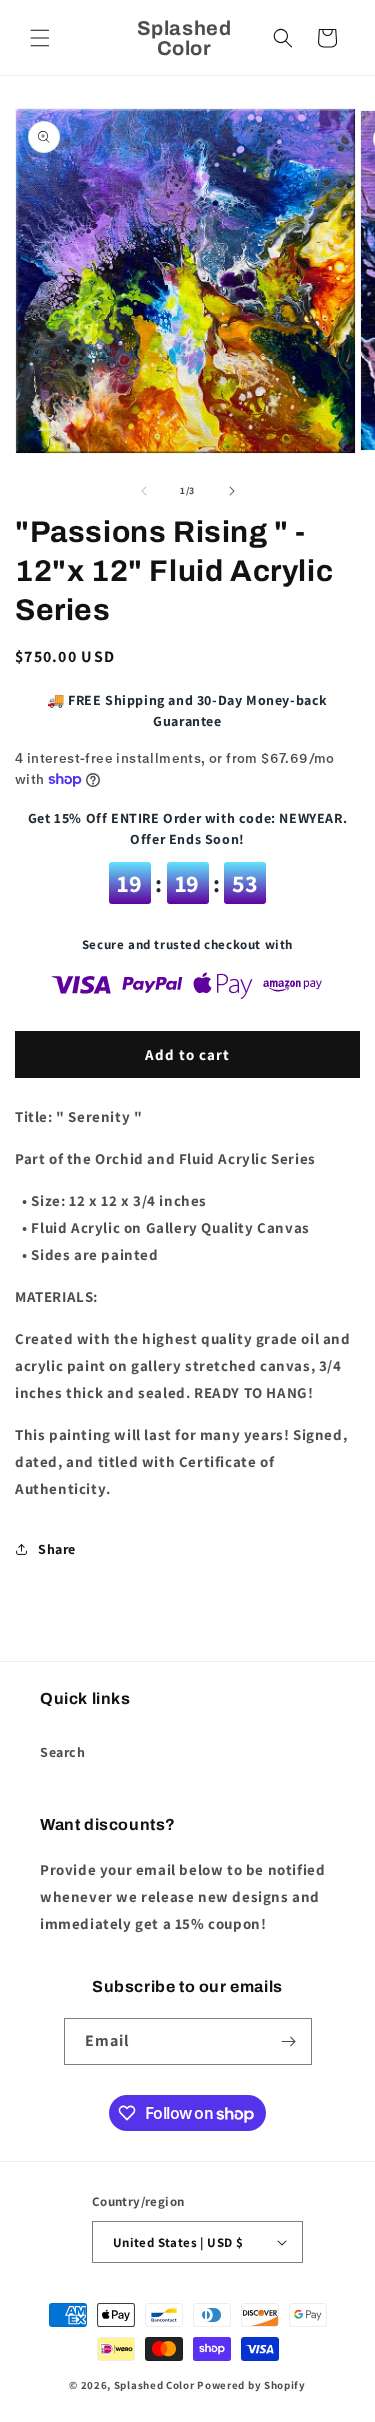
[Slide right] (232, 491)
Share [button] (57, 1549)
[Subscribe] (289, 2041)
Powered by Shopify (251, 2385)
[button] (40, 38)
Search (63, 1752)
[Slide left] (144, 491)
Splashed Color (154, 2385)
